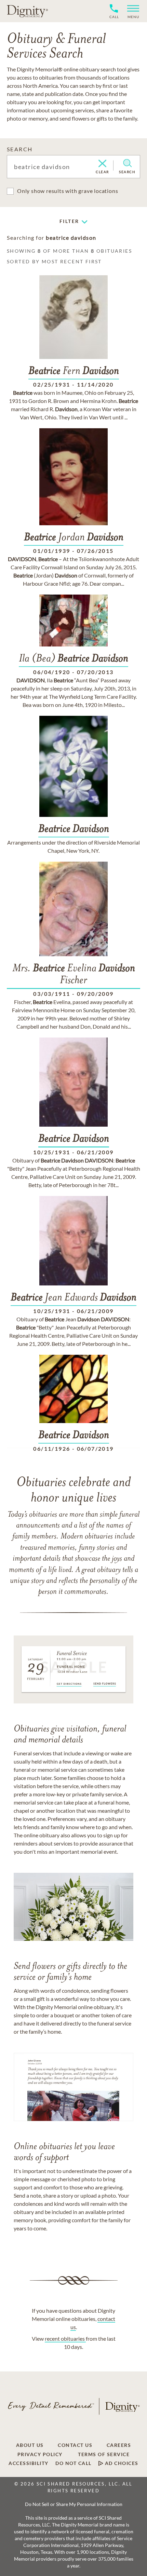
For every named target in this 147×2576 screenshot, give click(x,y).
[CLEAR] (102, 164)
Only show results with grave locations (68, 191)
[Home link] (27, 11)
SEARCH (20, 149)
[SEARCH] (127, 163)
